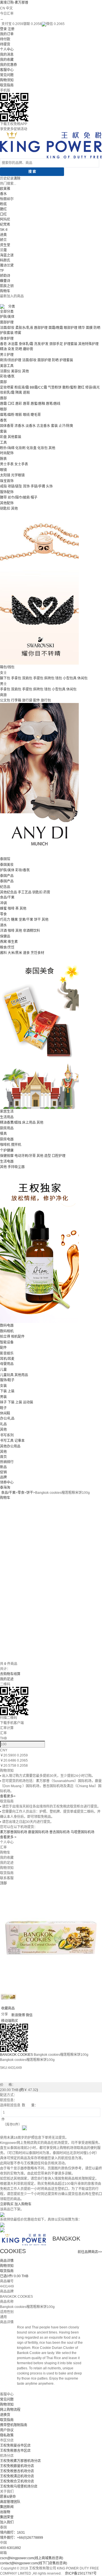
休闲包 (82, 678)
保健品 (5, 936)
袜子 (3, 1402)
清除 (17, 179)
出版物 (5, 2512)
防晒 (97, 328)
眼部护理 (71, 328)
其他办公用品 (10, 1446)
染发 (11, 349)
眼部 (3, 409)
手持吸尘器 (16, 1167)
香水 (3, 194)
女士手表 (21, 464)
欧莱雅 (5, 189)
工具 (3, 443)
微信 (29, 2015)
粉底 (3, 204)
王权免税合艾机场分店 (17, 2481)
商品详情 (7, 2261)
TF (2, 271)
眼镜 (3, 470)
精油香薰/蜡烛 (11, 1123)
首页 (3, 1457)
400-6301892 (10, 2548)
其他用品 (21, 1375)
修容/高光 (93, 387)
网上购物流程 (10, 2410)
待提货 (5, 44)
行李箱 (16, 700)
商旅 (3, 695)
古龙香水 (43, 426)
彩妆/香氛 (7, 376)
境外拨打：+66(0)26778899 (22, 2538)
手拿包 (16, 678)
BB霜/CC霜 (38, 387)
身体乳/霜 (26, 344)
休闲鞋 (5, 1413)
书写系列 (7, 1435)
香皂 (3, 344)
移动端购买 (10, 2021)
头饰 (49, 486)
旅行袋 (27, 700)
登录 (3, 29)
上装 (11, 1391)
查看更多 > (8, 1837)
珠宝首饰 (7, 481)
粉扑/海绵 (7, 448)
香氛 (3, 420)
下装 (3, 1391)
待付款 (5, 39)
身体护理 (7, 339)
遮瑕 (26, 393)
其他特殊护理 (88, 344)
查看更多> (8, 1796)
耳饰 (26, 486)
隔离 (19, 393)
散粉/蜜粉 (70, 387)
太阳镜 (5, 475)
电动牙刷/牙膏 (25, 1156)
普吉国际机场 (60, 1832)
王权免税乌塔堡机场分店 (19, 2486)
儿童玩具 (7, 1375)
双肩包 (27, 678)
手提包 (38, 678)
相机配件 (18, 1337)
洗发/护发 (41, 344)
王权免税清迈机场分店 (17, 2476)
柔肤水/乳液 (24, 328)
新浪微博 (18, 2015)
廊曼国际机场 (38, 1832)
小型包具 (70, 678)
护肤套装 (7, 333)
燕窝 (3, 942)
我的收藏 (7, 60)
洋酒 (3, 931)
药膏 (47, 892)
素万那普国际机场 (14, 1832)
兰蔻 (3, 250)
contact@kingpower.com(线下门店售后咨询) (34, 2563)
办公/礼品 (7, 1418)
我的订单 (7, 34)
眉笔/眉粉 (7, 415)
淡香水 (31, 426)
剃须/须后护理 (11, 360)
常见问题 (7, 75)
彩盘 (3, 437)
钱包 (59, 678)
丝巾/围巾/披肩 (19, 497)
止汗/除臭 (66, 426)
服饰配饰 (7, 492)
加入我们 (7, 2522)
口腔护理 (59, 1156)
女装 (3, 1386)
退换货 (5, 2415)
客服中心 (7, 70)
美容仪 (16, 371)
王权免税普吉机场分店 (17, 2471)
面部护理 (7, 322)
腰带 (3, 497)
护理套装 (71, 344)
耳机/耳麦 (7, 1359)
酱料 (3, 953)
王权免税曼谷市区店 (15, 2446)
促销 (3, 1472)
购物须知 (7, 80)
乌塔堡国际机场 (82, 1832)
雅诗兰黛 (7, 266)
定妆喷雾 (7, 387)
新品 (3, 1467)
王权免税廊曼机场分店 (17, 2466)
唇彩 (19, 404)
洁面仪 (5, 371)
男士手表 (7, 464)
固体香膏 (7, 426)
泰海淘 (5, 1488)
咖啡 (11, 909)
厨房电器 (7, 1139)
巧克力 (5, 920)
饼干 (37, 920)
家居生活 (7, 1111)
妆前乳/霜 (7, 393)
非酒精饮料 (31, 931)
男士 (3, 684)
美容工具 (7, 366)
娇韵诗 (5, 276)
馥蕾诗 (5, 281)
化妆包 (42, 448)
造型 (48, 1156)
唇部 (3, 398)
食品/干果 (7, 897)
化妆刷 (20, 448)
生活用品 (7, 1117)
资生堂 (5, 245)
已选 (14, 2276)
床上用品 (29, 1123)
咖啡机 (5, 1145)
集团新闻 (7, 2507)
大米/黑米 (15, 953)
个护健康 (7, 1150)
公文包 (5, 700)
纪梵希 (5, 225)
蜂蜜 (3, 909)
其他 (25, 371)
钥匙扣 (5, 509)
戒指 (3, 486)
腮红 (3, 209)
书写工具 (7, 1441)
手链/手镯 (38, 486)
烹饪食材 (37, 953)
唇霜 (3, 404)
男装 (3, 1397)
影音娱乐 (7, 1353)
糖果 (14, 920)
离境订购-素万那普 (14, 3)
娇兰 (3, 240)
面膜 (89, 328)
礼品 (3, 1424)
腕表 (3, 459)
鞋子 (3, 1408)
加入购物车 (23, 2204)
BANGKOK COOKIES (16, 2055)
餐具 (3, 1134)
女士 (3, 673)
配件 (37, 700)
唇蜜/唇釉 (38, 404)
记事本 (20, 1441)
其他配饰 (7, 503)
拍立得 (5, 1337)
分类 (12, 306)
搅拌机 (16, 1145)
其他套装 (14, 437)
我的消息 (7, 55)
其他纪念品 (8, 892)
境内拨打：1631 (12, 2533)
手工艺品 (25, 892)
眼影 (19, 415)
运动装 (28, 1402)
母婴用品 (7, 1364)
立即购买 (7, 2204)
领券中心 (7, 1482)
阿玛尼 (5, 219)
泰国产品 (7, 876)
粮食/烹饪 (7, 947)
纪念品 (5, 887)
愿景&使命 (8, 2497)
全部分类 (7, 312)
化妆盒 (31, 448)
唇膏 (26, 404)
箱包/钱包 (7, 667)
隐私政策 (7, 2435)
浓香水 (20, 426)
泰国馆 (5, 859)
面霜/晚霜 (56, 328)
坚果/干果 (26, 920)
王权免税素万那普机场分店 (20, 2461)
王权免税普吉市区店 (15, 2451)
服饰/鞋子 (7, 1380)
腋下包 (5, 678)
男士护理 (7, 355)
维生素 (13, 942)
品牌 (3, 1477)
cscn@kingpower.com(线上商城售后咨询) (32, 2558)
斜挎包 (49, 678)
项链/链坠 (15, 486)
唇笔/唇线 (53, 404)
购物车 (5, 291)
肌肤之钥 (7, 286)
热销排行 (7, 1462)
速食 (26, 953)
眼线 (26, 415)
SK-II (4, 230)
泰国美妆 (7, 865)
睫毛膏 (36, 415)
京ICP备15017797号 (81, 2573)
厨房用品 (7, 1128)
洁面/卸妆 (7, 328)
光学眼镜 (18, 475)
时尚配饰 (7, 453)
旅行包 (46, 700)
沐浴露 (13, 344)
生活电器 (7, 1162)
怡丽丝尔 (7, 199)
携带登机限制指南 (14, 2425)
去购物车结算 (10, 1674)
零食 (3, 914)
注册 (11, 29)
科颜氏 (5, 260)
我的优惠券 (8, 65)
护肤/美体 (7, 317)
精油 (3, 349)
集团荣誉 (7, 2517)
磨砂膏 (28, 349)
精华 (82, 328)
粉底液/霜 (22, 387)
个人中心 (7, 49)
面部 (3, 382)
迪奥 (3, 235)
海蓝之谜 (7, 255)
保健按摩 (7, 1156)
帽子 (34, 497)
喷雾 (18, 333)
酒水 (3, 925)
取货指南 (7, 85)
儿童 (3, 1370)
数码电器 (7, 1326)
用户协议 (7, 2430)
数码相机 (7, 1331)
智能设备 (7, 1342)
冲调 (3, 903)
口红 (3, 214)
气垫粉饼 (55, 387)
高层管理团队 (10, 2502)
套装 (54, 426)
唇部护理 (41, 328)
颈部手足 (56, 344)
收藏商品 (8, 2008)
